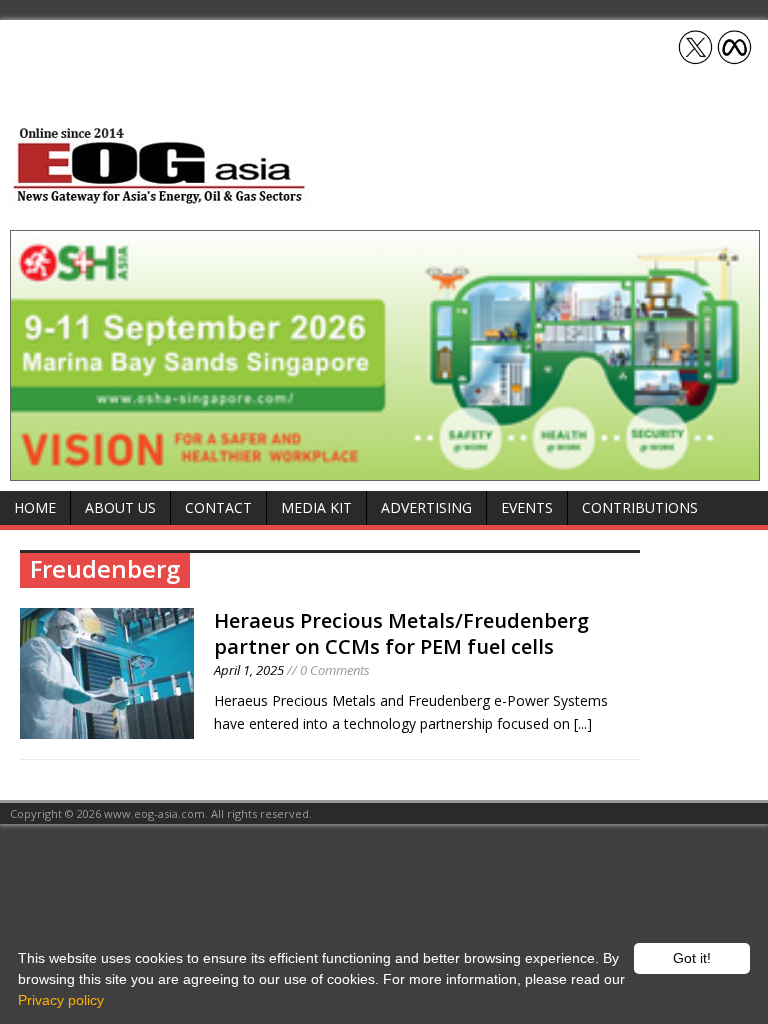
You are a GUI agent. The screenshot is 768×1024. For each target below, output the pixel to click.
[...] (583, 723)
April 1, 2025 (249, 670)
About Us (120, 507)
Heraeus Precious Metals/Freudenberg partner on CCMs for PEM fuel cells (401, 633)
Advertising (426, 507)
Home (35, 507)
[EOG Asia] (160, 198)
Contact (218, 507)
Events (527, 507)
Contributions (640, 507)
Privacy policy (61, 1000)
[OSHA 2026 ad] (385, 469)
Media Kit (316, 507)
